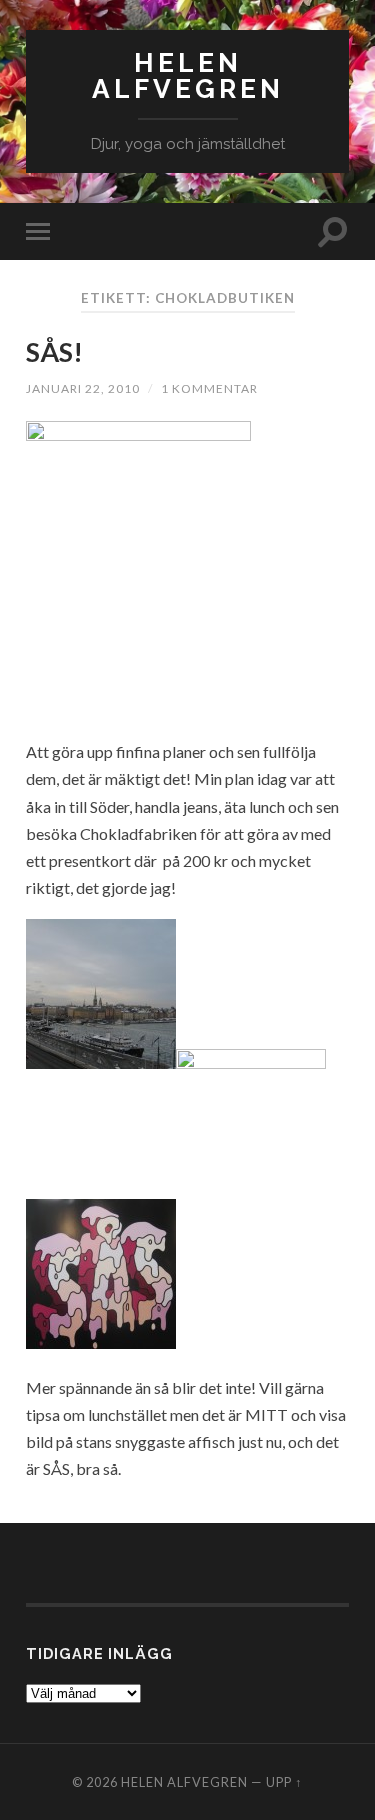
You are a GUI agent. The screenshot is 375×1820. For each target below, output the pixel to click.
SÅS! (54, 352)
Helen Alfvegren (188, 75)
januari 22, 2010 (83, 388)
